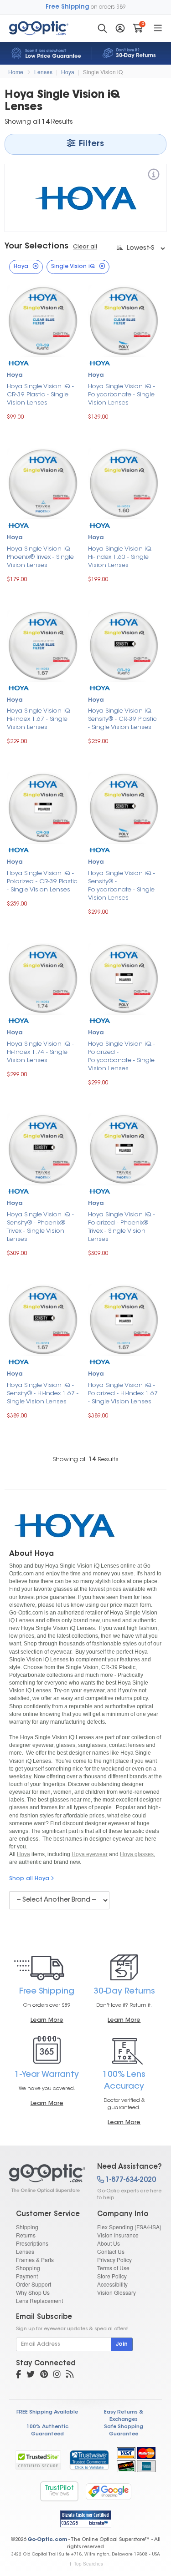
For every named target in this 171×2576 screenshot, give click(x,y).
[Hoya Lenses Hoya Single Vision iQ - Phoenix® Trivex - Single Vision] (43, 483)
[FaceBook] (18, 2375)
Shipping (27, 2227)
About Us (109, 2243)
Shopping (28, 2268)
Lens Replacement (39, 2300)
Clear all (85, 247)
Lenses (43, 72)
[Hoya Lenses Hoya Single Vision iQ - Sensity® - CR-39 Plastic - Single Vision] (124, 645)
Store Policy (112, 2276)
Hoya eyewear (90, 1854)
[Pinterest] (44, 2375)
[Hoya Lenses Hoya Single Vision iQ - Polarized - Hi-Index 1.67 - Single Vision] (124, 1319)
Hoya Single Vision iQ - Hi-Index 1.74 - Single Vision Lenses (40, 1052)
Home (16, 72)
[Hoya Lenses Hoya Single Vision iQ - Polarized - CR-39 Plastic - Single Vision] (43, 807)
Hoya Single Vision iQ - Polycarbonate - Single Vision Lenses (122, 395)
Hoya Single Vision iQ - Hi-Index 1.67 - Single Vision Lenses (40, 719)
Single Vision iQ (103, 72)
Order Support (34, 2284)
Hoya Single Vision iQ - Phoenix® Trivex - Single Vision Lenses (40, 557)
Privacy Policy (114, 2260)
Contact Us (111, 2251)
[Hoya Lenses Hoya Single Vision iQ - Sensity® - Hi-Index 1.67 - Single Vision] (43, 1319)
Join (122, 2344)
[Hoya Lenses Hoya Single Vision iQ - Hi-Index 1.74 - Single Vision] (43, 978)
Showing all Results (85, 1460)
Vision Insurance (118, 2235)
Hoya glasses (137, 1854)
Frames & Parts (35, 2260)
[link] (89, 2460)
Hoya (68, 72)
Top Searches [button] (88, 2564)
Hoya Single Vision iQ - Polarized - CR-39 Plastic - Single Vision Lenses (42, 882)
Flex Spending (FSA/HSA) (129, 2227)
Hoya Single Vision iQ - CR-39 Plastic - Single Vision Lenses (40, 395)
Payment (27, 2276)
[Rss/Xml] (70, 2375)
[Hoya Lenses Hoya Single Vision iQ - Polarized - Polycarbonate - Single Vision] (124, 978)
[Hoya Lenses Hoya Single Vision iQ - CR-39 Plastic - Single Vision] (43, 320)
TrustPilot (59, 2491)
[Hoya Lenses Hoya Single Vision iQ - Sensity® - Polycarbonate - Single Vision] (124, 807)
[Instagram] (57, 2375)
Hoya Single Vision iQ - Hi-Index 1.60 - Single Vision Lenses (122, 557)
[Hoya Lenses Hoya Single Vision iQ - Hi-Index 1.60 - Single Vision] (124, 483)
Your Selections (36, 247)
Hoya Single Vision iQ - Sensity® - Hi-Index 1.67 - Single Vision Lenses (43, 1394)
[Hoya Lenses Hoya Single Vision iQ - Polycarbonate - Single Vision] (124, 320)
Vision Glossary (117, 2292)
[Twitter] (31, 2375)
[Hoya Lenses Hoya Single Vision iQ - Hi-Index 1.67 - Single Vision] (43, 645)
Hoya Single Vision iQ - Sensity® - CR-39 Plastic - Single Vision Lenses (122, 719)
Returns (26, 2235)
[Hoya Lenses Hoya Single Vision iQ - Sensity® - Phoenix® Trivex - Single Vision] (43, 1148)
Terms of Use (113, 2268)
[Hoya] (154, 176)
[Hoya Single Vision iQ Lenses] (45, 2178)
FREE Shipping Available (47, 2412)
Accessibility (112, 2284)
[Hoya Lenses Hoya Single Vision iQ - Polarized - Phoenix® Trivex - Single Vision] (124, 1148)
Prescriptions (32, 2243)
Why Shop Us (33, 2292)
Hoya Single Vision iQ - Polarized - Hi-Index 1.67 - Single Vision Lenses (123, 1394)
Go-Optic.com (47, 2540)
